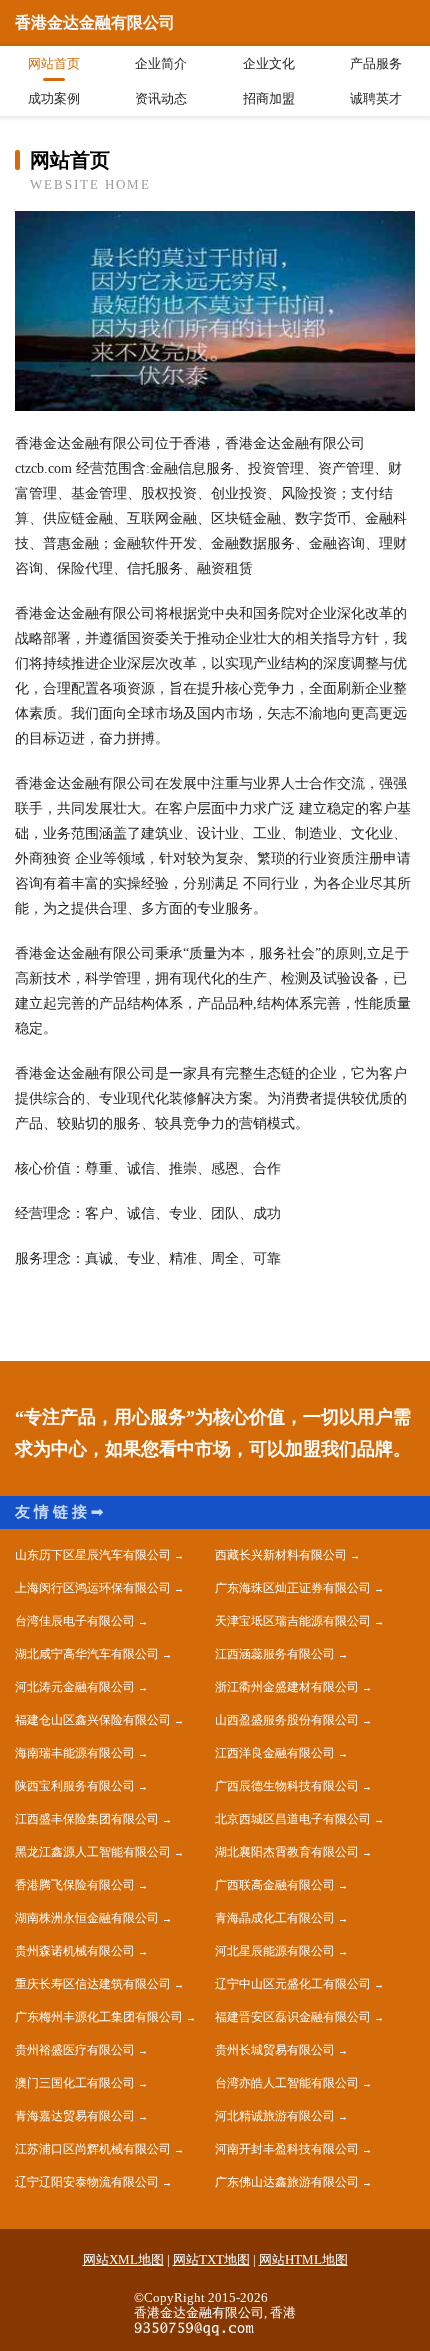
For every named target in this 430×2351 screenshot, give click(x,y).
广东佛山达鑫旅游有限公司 (287, 2182)
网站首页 (54, 63)
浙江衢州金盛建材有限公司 (287, 1687)
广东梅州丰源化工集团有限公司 (99, 2017)
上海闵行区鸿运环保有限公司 (93, 1588)
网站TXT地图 (211, 2259)
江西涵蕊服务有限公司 (275, 1654)
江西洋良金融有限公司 (275, 1753)
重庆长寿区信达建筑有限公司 (93, 1984)
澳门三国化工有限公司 (75, 2083)
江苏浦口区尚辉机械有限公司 (93, 2149)
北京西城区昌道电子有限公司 (293, 1819)
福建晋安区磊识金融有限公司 (293, 2017)
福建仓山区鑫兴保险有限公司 (93, 1720)
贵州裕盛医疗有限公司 (75, 2050)
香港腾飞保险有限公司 (75, 1885)
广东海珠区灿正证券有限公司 (293, 1588)
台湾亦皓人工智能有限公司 (287, 2083)
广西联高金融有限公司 (275, 1885)
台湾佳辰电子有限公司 (75, 1621)
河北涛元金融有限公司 (75, 1687)
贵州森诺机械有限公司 (75, 1951)
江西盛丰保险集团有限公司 (87, 1819)
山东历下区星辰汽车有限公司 (93, 1555)
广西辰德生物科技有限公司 (287, 1786)
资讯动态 (161, 98)
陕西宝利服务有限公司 (75, 1786)
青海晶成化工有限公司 (275, 1918)
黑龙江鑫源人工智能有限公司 (93, 1852)
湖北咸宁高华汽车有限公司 (87, 1654)
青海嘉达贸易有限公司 (75, 2116)
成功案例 (54, 98)
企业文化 (269, 63)
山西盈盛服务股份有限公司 (287, 1720)
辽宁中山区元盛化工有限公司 (293, 1984)
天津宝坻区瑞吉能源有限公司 (293, 1621)
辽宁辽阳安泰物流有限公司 (87, 2182)
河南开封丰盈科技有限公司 (287, 2149)
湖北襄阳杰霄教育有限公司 (287, 1852)
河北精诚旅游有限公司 (275, 2116)
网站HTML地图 (303, 2259)
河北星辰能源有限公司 (275, 1951)
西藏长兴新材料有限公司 (281, 1555)
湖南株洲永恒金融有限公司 (87, 1918)
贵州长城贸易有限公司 (275, 2050)
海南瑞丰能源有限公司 (75, 1753)
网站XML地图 (123, 2259)
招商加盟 (269, 98)
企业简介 (161, 63)
